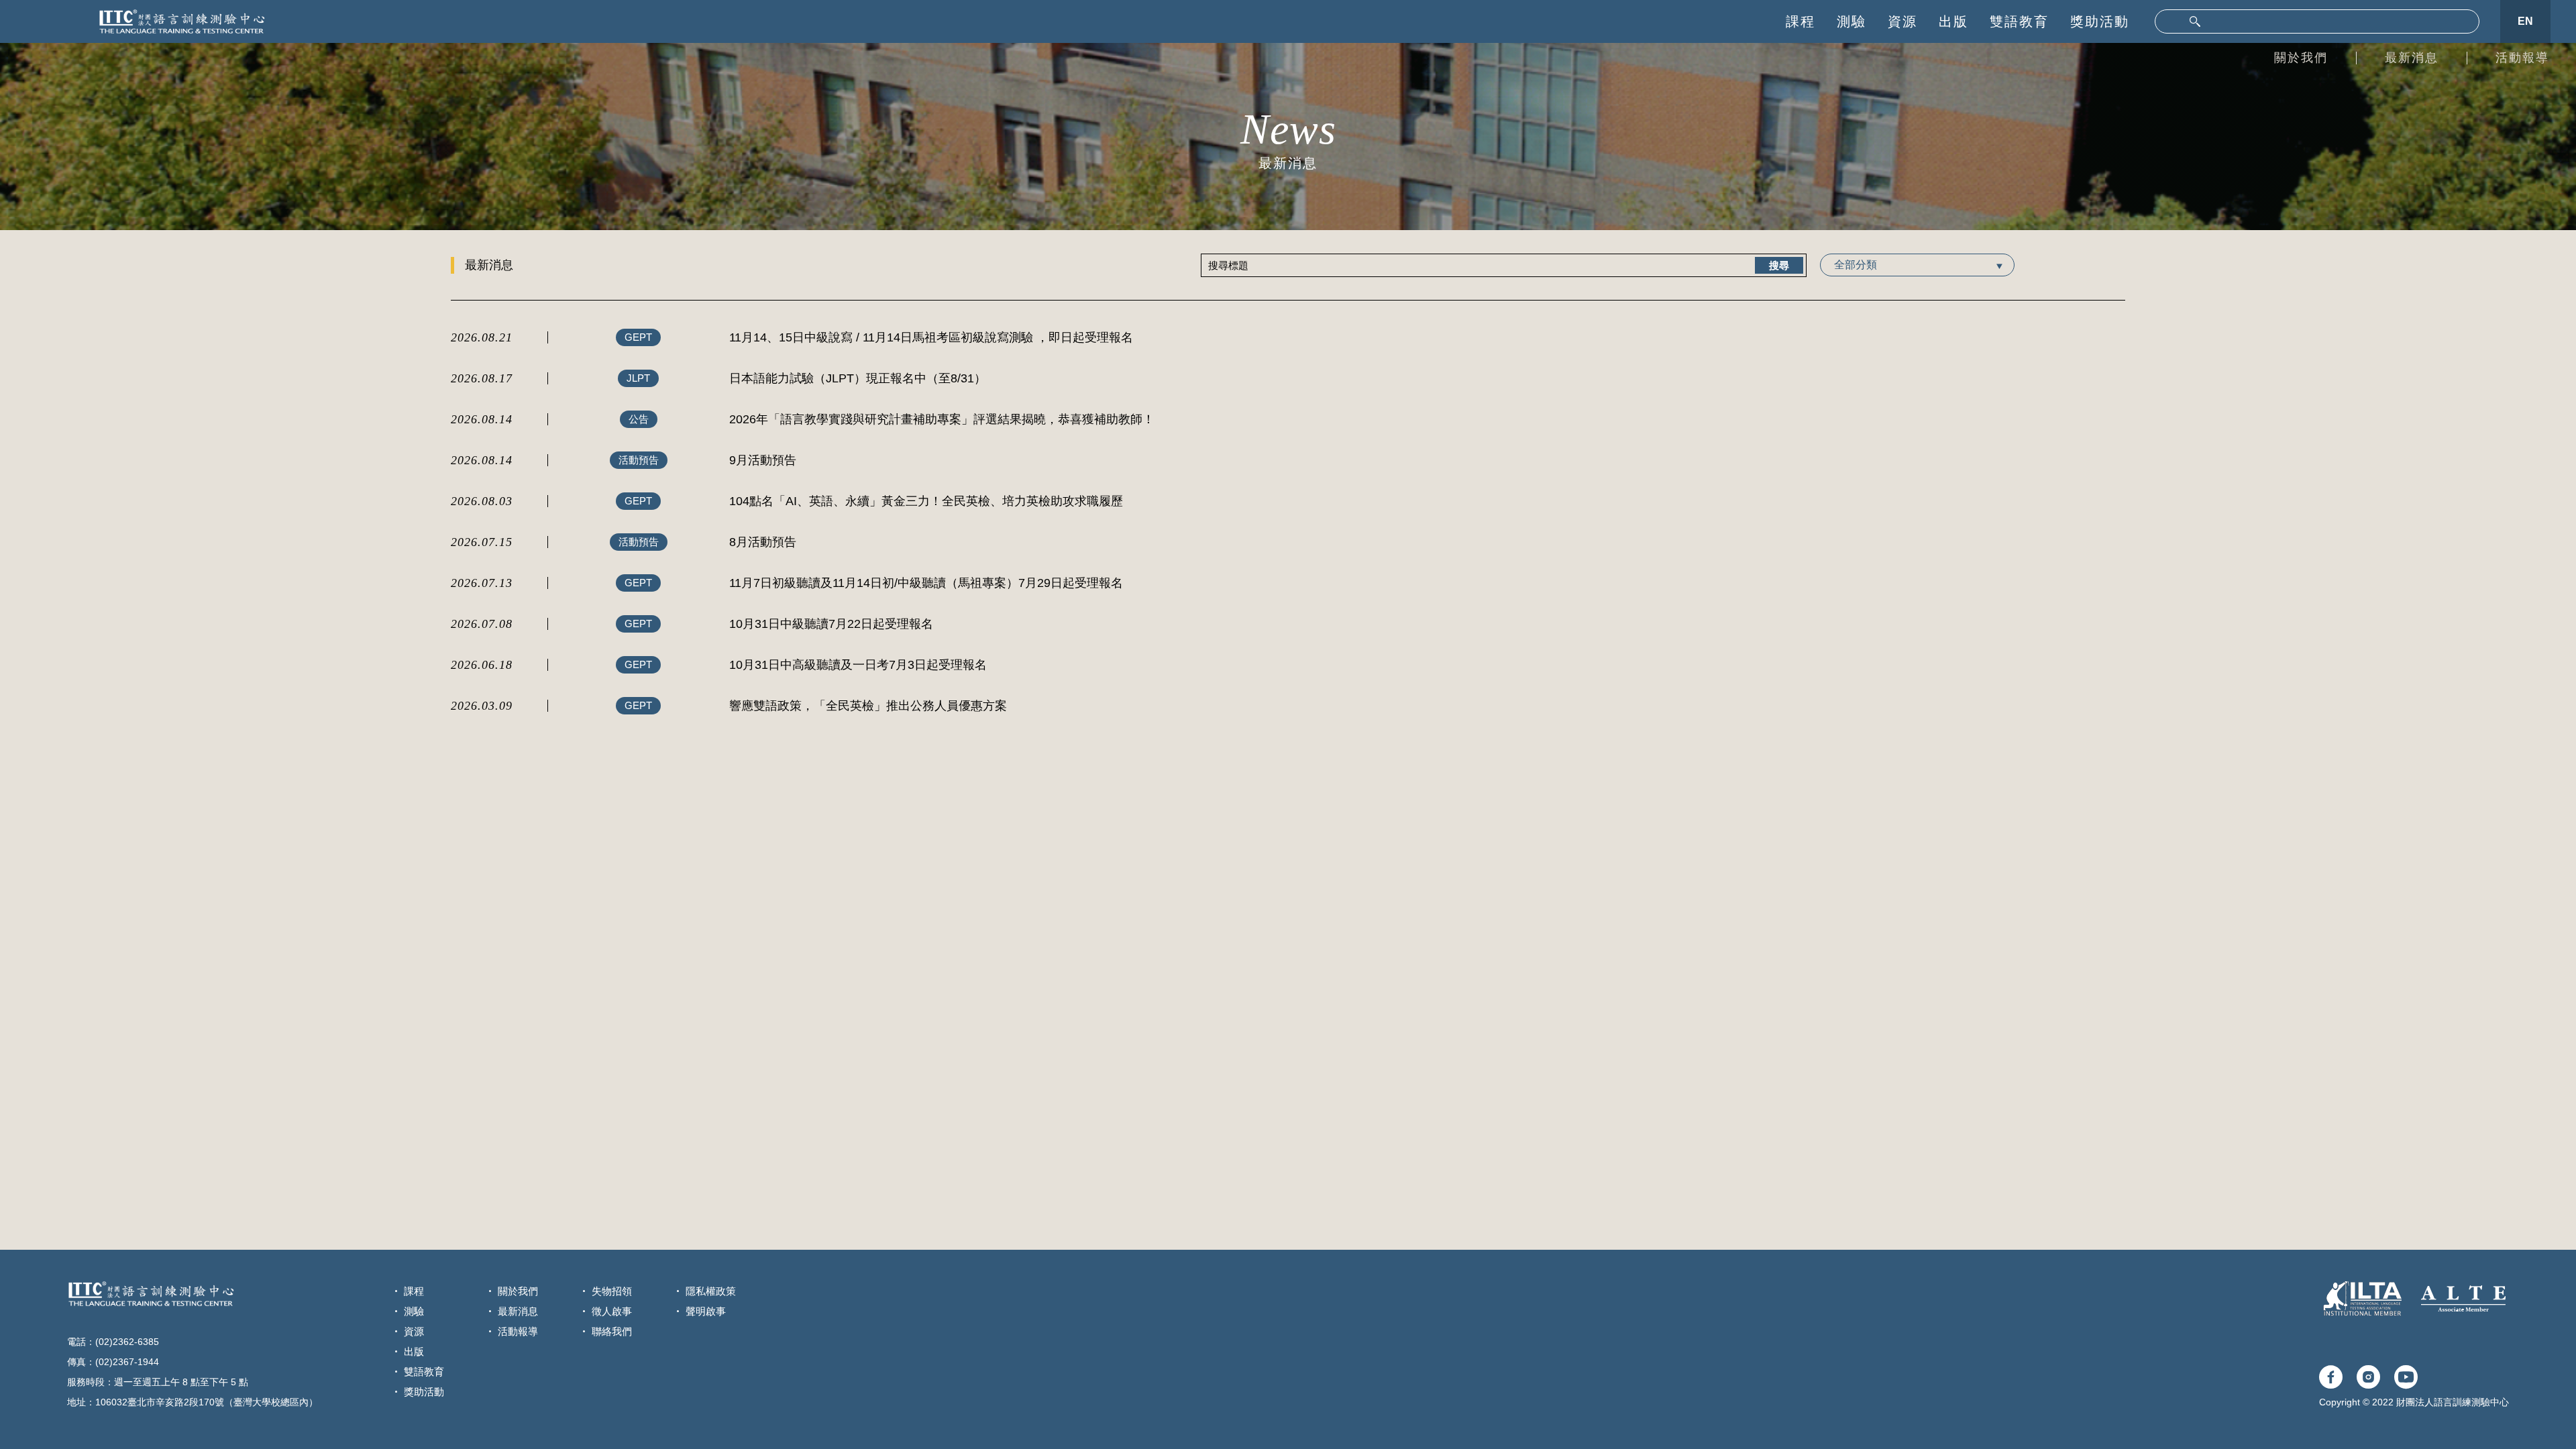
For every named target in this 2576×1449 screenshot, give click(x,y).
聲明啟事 (706, 1311)
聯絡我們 (612, 1331)
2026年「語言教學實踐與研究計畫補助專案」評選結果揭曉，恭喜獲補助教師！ (942, 419)
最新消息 (2412, 58)
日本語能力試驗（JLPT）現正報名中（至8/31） (858, 378)
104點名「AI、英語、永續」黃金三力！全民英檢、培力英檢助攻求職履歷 (926, 501)
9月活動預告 (763, 460)
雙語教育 (2019, 21)
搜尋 (1779, 265)
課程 (1801, 21)
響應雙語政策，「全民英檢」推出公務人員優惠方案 (868, 706)
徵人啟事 (612, 1311)
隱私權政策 (711, 1291)
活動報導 (2522, 58)
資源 (1902, 21)
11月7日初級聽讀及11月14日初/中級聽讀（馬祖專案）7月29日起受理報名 (926, 583)
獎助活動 (2100, 21)
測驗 (1851, 21)
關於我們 (2301, 58)
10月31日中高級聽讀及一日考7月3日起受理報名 (858, 665)
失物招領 (612, 1291)
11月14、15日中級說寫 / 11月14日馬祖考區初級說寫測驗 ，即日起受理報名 (931, 337)
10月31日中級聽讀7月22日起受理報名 (831, 624)
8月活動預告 (763, 542)
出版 (1953, 21)
